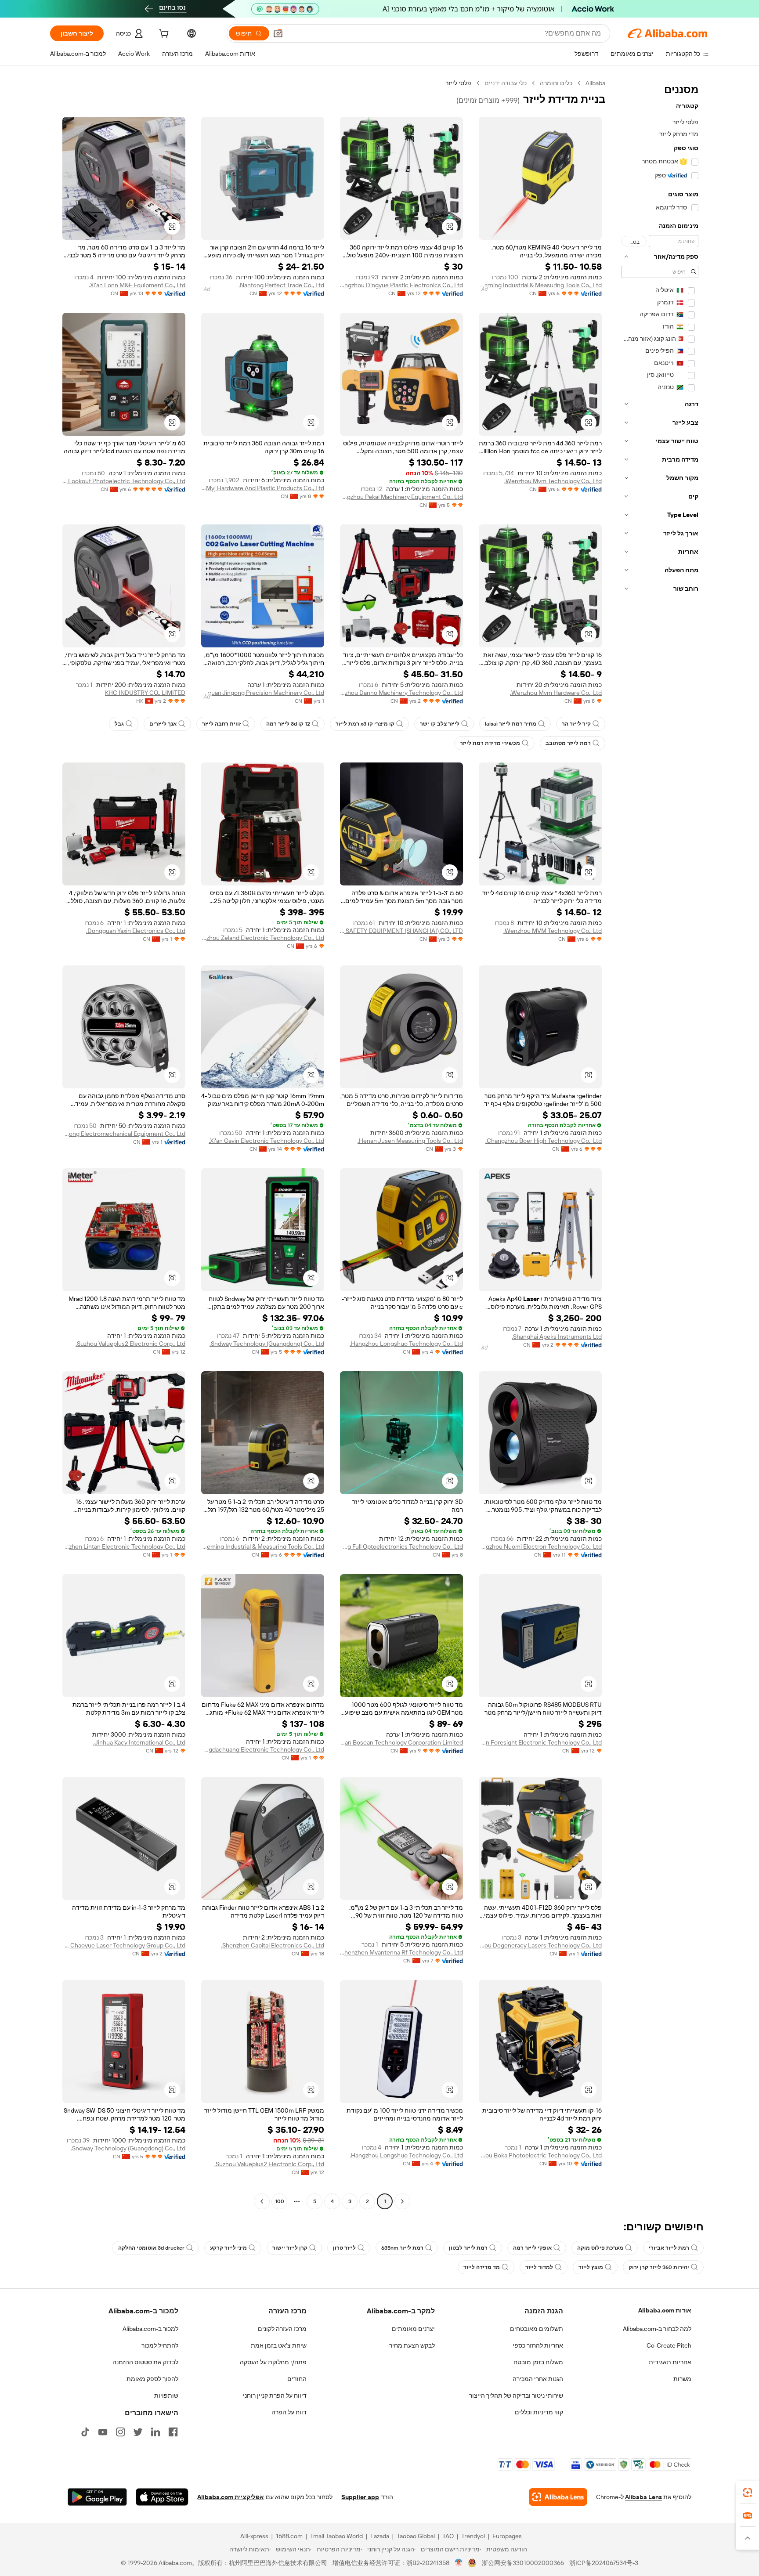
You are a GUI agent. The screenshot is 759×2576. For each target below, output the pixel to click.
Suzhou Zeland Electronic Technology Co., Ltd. (263, 938)
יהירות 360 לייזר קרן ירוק (659, 2267)
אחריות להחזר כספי (538, 2345)
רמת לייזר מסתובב (568, 743)
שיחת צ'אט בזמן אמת (279, 2345)
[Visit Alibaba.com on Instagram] (120, 2432)
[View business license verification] (459, 2563)
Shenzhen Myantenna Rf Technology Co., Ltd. (401, 1952)
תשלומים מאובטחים (537, 2329)
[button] (278, 33)
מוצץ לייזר (591, 2267)
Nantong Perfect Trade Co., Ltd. (281, 285)
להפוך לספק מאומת (152, 2379)
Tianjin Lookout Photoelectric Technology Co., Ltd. (124, 481)
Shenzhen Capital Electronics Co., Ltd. (273, 1945)
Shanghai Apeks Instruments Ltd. (557, 1337)
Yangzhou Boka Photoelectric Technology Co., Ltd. (540, 2155)
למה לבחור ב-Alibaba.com (657, 2329)
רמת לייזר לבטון (468, 2248)
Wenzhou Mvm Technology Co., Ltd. (553, 481)
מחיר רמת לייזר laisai (511, 724)
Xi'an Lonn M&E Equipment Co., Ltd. (137, 285)
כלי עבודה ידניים (506, 83)
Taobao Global (416, 2536)
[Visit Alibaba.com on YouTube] (103, 2432)
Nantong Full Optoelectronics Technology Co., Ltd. (401, 1546)
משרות (682, 2379)
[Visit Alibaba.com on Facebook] (173, 2432)
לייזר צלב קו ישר (440, 724)
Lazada (380, 2536)
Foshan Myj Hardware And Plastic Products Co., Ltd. (263, 488)
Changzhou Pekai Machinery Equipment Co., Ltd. (401, 497)
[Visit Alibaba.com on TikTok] (85, 2432)
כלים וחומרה (556, 83)
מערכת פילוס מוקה (600, 2248)
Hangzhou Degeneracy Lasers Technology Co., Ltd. (540, 1945)
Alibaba (595, 83)
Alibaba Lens (643, 2497)
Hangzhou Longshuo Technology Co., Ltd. (406, 1344)
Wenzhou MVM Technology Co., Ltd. (553, 931)
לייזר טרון (344, 2248)
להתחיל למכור (160, 2345)
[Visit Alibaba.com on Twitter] (138, 2432)
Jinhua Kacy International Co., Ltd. (139, 1742)
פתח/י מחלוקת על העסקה (273, 2362)
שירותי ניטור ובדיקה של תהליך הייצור (516, 2395)
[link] (748, 2493)
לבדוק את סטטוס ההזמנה (145, 2362)
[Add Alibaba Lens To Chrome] (558, 2497)
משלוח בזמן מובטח (538, 2362)
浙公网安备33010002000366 (523, 2563)
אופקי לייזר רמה (532, 2248)
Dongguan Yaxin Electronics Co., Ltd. (136, 931)
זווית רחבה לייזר (221, 724)
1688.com (289, 2536)
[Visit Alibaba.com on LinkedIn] (155, 2432)
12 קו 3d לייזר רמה (288, 724)
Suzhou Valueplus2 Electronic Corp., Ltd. (130, 1344)
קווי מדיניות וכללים (539, 2412)
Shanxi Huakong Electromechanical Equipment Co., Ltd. (124, 1134)
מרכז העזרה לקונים (282, 2329)
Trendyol (473, 2536)
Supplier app (360, 2497)
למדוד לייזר (539, 2267)
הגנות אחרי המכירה (538, 2379)
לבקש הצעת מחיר (412, 2345)
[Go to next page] (262, 2201)
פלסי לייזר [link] (458, 83)
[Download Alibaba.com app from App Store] (162, 2497)
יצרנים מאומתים (413, 2329)
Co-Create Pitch (669, 2345)
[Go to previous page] (402, 2201)
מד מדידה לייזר (482, 2267)
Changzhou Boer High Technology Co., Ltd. (544, 1141)
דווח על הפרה (289, 2412)
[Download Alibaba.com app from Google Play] (97, 2497)
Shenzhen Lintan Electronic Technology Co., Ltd (124, 1546)
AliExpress (254, 2536)
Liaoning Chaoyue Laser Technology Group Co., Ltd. (124, 1945)
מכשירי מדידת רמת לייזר (490, 743)
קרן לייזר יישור (290, 2248)
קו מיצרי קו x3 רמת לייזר (365, 724)
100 (280, 2201)
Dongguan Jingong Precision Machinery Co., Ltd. (263, 693)
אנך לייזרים (163, 724)
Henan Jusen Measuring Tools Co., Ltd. (410, 1141)
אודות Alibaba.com (665, 2310)
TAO (448, 2536)
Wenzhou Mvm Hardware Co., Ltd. (556, 693)
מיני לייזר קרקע (228, 2248)
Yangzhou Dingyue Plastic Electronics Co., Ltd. (401, 285)
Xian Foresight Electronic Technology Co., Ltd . (540, 1742)
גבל (119, 724)
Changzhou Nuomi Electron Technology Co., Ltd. (540, 1546)
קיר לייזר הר (576, 724)
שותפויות (166, 2395)
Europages (507, 2536)
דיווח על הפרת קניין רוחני (275, 2395)
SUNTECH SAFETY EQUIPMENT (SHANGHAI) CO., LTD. (401, 931)
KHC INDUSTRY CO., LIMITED (145, 693)
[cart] (163, 35)
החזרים (297, 2379)
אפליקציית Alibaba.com (231, 2497)
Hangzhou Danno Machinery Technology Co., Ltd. (401, 693)
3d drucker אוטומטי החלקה (151, 2248)
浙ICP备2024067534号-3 (604, 2563)
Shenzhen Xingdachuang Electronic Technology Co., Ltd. (263, 1749)
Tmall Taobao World (336, 2536)
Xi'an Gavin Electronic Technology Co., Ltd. (266, 1141)
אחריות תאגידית (670, 2362)
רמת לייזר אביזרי (669, 2248)
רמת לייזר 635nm (402, 2248)
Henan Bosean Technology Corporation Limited (401, 1742)
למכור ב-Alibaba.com (150, 2329)
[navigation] (660, 1143)
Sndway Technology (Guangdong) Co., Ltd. (267, 1344)
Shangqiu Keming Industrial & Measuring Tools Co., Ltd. (540, 285)
